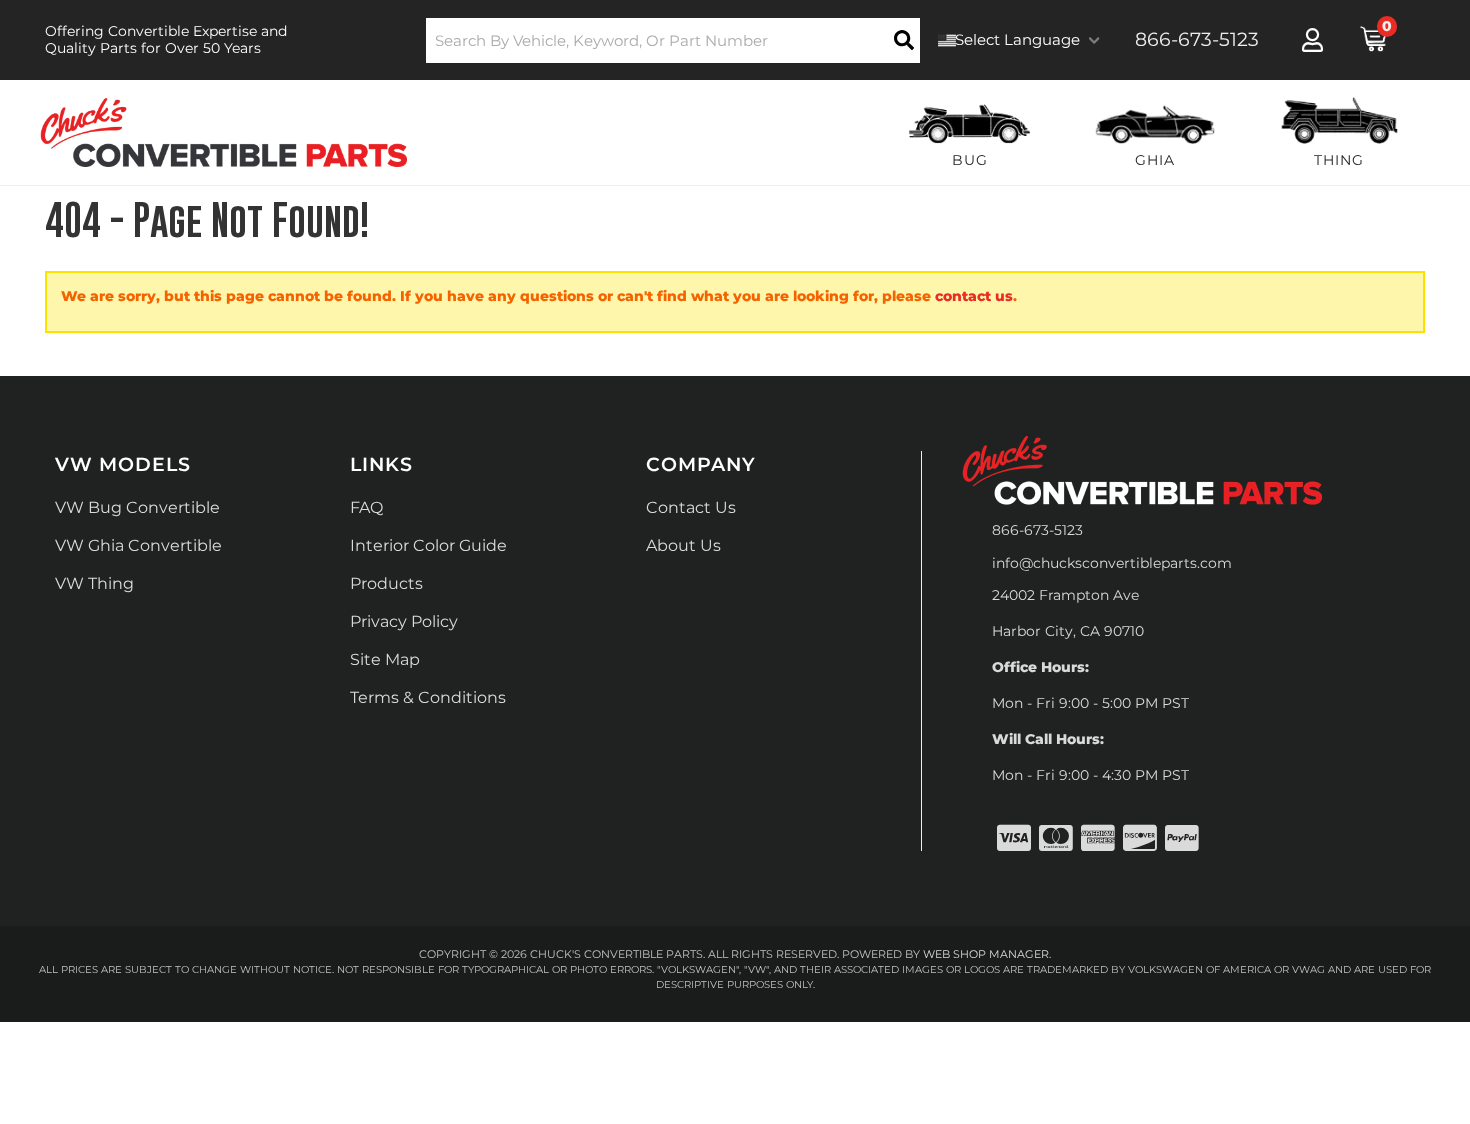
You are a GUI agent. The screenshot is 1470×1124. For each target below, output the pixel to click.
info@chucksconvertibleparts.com (1112, 563)
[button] (673, 40)
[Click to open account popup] (1312, 40)
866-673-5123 (1037, 530)
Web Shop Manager (986, 954)
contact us (974, 296)
